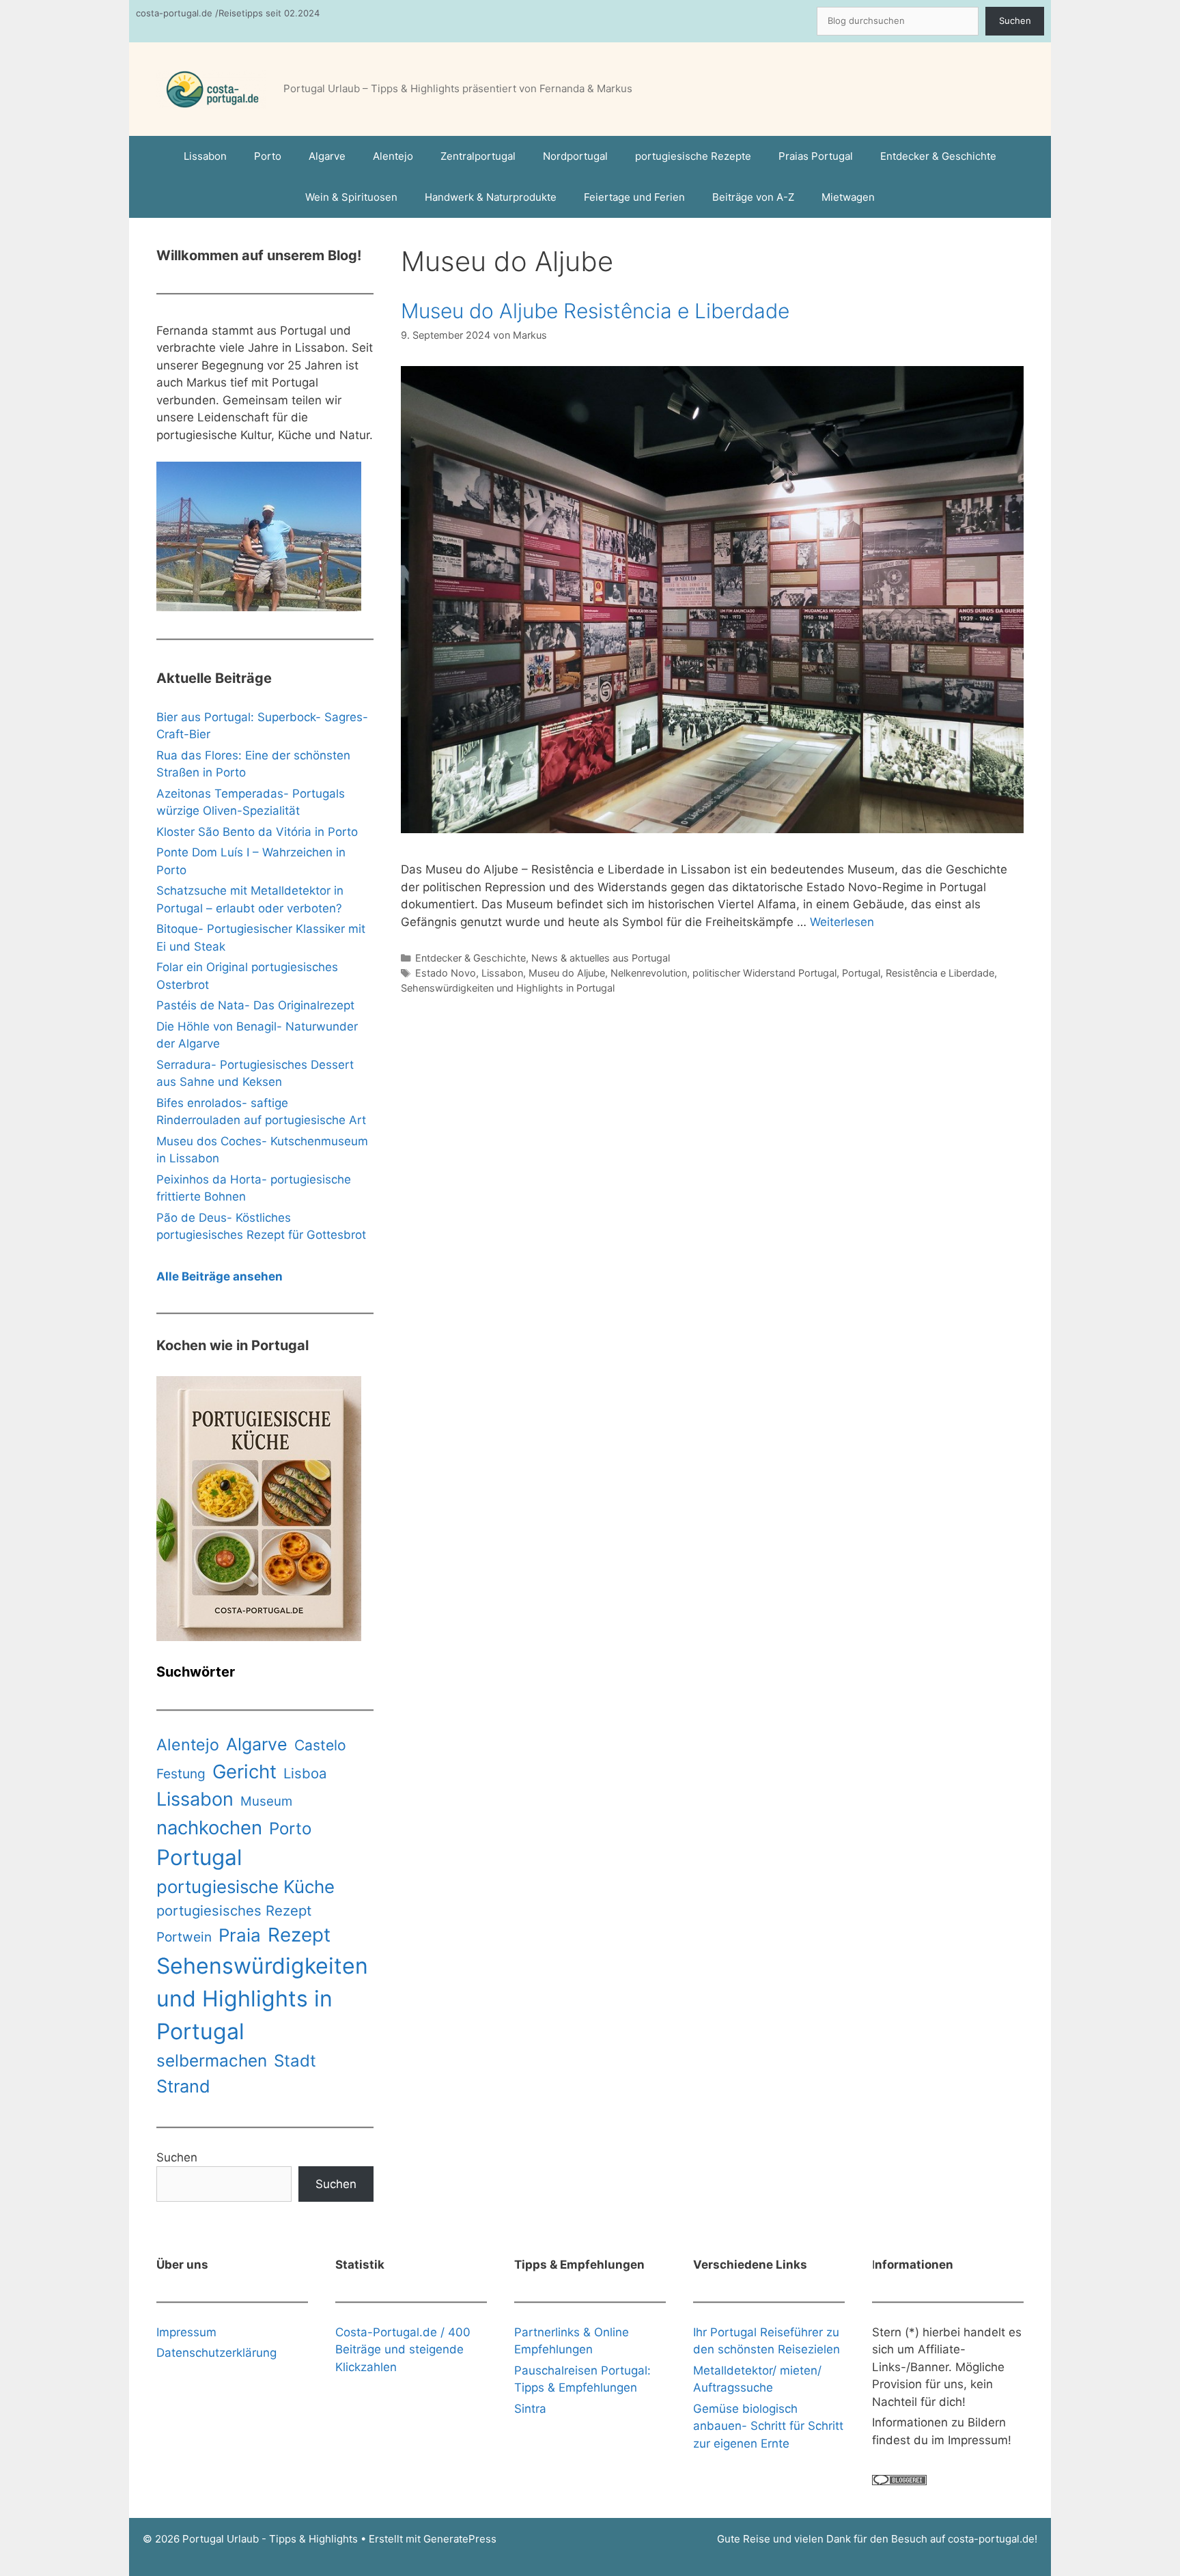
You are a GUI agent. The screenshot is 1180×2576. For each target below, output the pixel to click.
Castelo (320, 1745)
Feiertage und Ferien (634, 197)
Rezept (299, 1935)
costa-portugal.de (991, 2539)
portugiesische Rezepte (693, 156)
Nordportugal (575, 156)
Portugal (861, 973)
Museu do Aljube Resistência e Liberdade (595, 311)
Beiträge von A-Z (753, 197)
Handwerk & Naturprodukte (491, 197)
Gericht (244, 1772)
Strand (183, 2086)
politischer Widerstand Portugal (764, 973)
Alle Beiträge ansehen (220, 1276)
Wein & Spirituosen (351, 197)
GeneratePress (460, 2539)
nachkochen (209, 1828)
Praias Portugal (816, 156)
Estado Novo (446, 973)
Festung (181, 1774)
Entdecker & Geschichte (938, 156)
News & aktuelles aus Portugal (601, 958)
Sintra (530, 2409)
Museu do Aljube (567, 973)
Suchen (1015, 20)
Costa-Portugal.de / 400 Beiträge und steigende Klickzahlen (403, 2350)
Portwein (184, 1937)
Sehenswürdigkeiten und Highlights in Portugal (508, 988)
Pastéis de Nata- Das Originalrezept (255, 1005)
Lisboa (305, 1773)
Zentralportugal (478, 156)
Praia (240, 1935)
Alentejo (393, 156)
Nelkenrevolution (649, 973)
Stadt (295, 2061)
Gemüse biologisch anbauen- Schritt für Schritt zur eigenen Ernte (768, 2426)
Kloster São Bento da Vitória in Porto (257, 832)
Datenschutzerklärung (216, 2353)
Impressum (186, 2332)
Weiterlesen (842, 922)
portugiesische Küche (245, 1887)
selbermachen (212, 2060)
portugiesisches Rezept (234, 1910)
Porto (268, 156)
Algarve (327, 156)
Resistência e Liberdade (940, 973)
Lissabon (205, 156)
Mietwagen (848, 197)
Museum (266, 1801)
